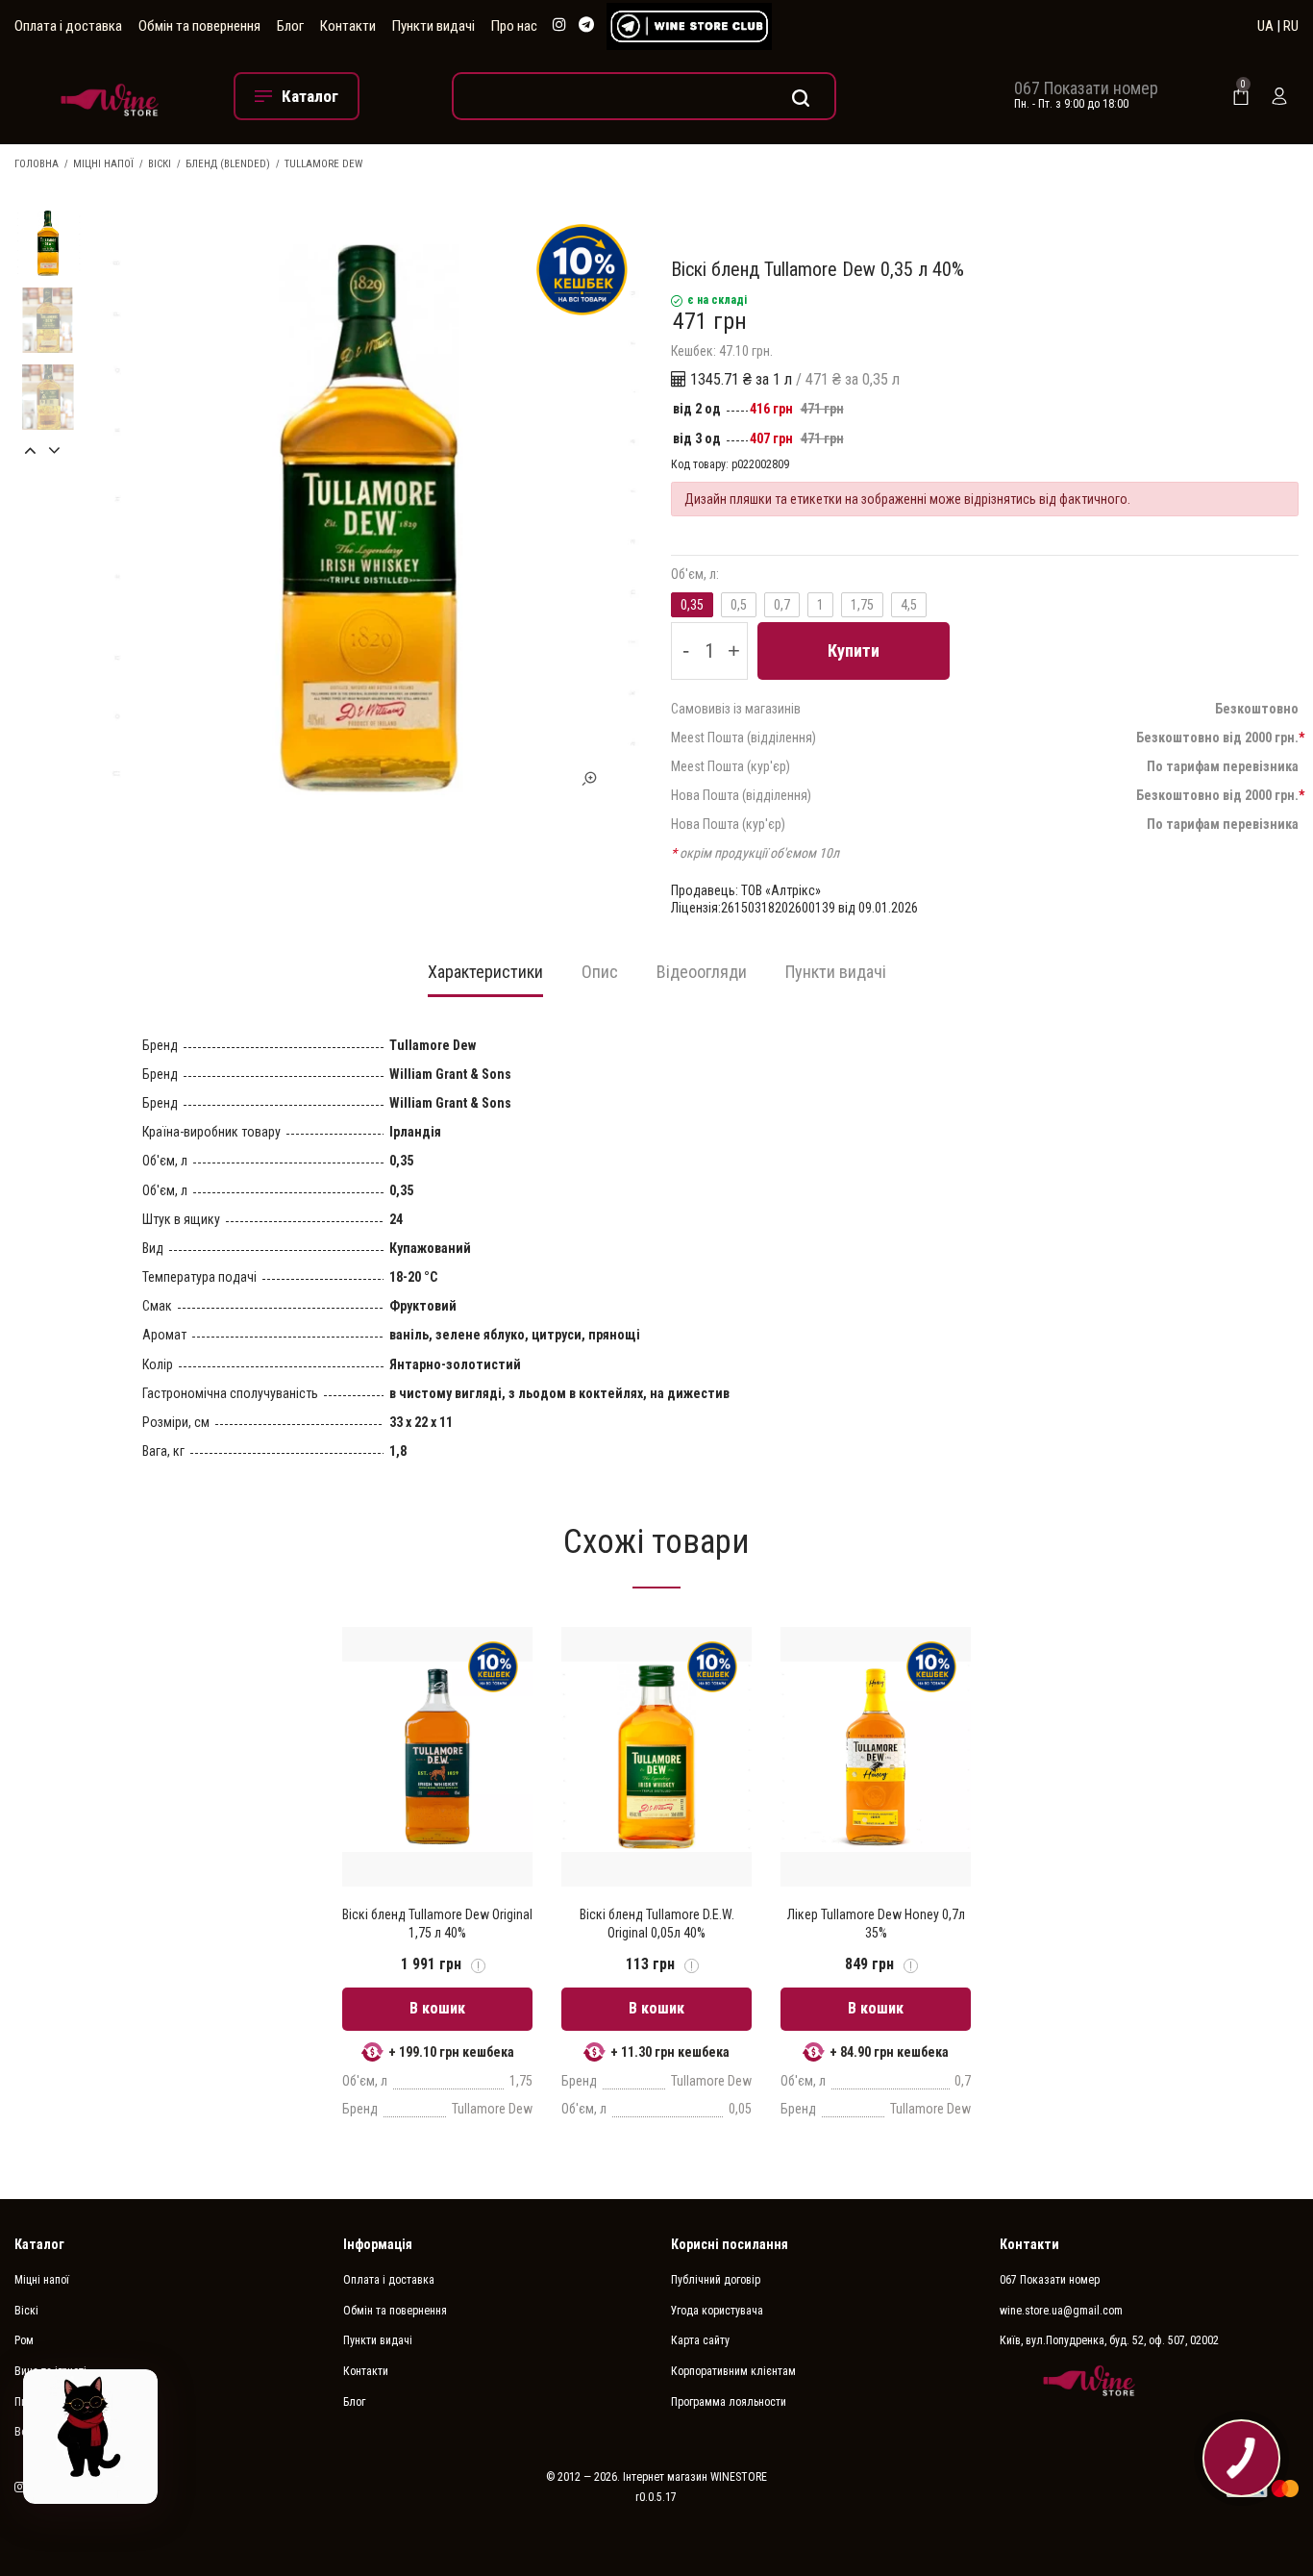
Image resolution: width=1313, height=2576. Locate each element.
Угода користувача (717, 2311)
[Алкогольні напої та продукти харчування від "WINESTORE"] (110, 96)
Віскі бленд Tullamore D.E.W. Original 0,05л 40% (657, 1923)
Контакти (348, 26)
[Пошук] (644, 96)
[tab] (485, 978)
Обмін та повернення (199, 26)
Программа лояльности (729, 2402)
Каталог (39, 2244)
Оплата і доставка (68, 26)
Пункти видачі (434, 26)
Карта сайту (700, 2340)
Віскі (160, 164)
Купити (854, 650)
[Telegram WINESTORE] (586, 25)
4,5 (909, 605)
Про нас (514, 26)
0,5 (739, 605)
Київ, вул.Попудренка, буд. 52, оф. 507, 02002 (1109, 2340)
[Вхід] (1279, 96)
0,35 (692, 605)
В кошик (437, 2008)
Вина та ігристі (50, 2371)
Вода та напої (48, 2432)
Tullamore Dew (323, 164)
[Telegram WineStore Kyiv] (689, 26)
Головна (37, 164)
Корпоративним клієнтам (733, 2371)
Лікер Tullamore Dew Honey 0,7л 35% (876, 1923)
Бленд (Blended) (228, 164)
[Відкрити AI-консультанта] (90, 2437)
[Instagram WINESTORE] (559, 25)
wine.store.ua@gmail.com (1061, 2311)
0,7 (782, 605)
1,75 (862, 605)
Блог (290, 26)
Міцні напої (103, 164)
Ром (24, 2340)
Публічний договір (716, 2280)
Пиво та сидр (47, 2402)
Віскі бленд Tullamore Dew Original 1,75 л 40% (437, 1923)
